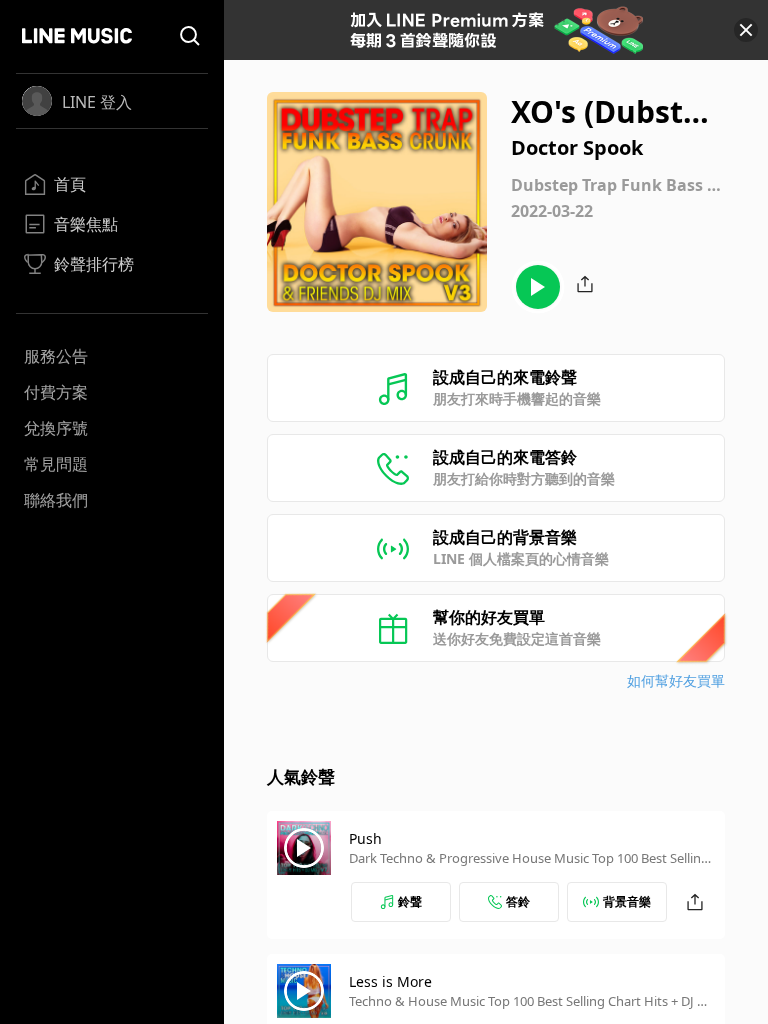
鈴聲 (410, 901)
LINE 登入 (97, 102)
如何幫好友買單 (676, 680)
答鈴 (518, 901)
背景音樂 (627, 901)
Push (365, 838)
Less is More (390, 981)
